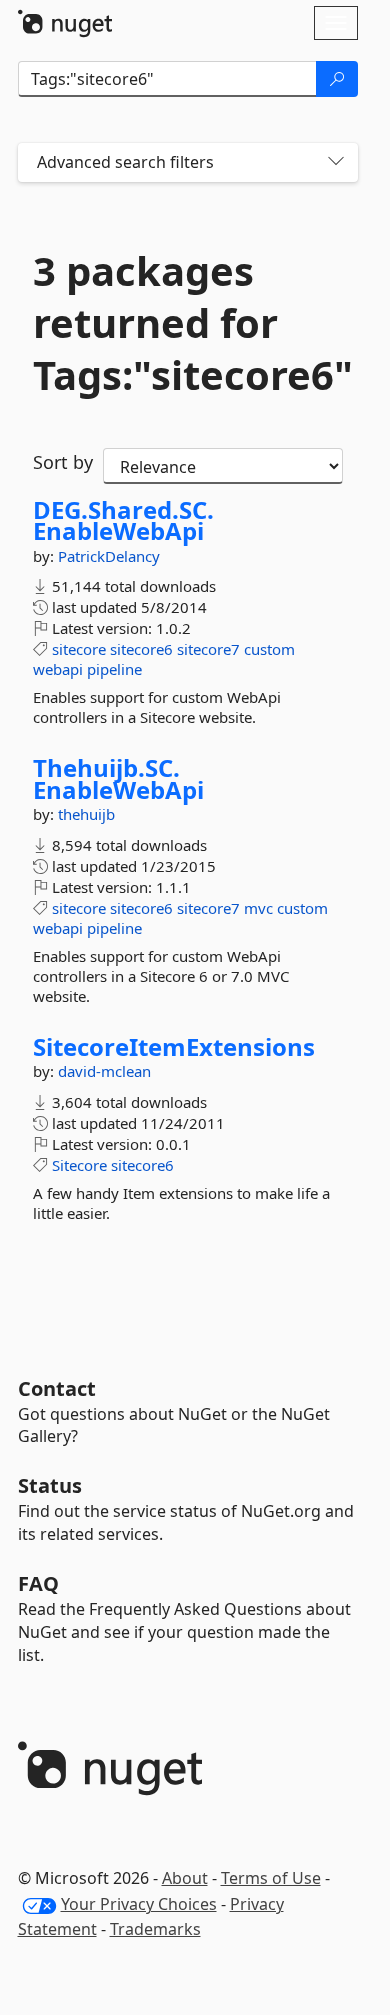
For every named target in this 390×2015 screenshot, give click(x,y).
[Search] (337, 79)
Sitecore (79, 1165)
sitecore (79, 649)
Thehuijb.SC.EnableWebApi (118, 778)
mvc (258, 908)
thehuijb (86, 814)
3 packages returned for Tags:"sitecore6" (188, 323)
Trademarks (155, 1929)
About (185, 1878)
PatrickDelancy (109, 556)
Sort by (63, 462)
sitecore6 (141, 649)
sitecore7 (208, 649)
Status (50, 1485)
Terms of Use (271, 1878)
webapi (58, 669)
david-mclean (104, 1071)
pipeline (114, 669)
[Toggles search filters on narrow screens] (336, 162)
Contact (57, 1388)
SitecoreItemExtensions (174, 1047)
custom (269, 649)
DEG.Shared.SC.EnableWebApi (123, 520)
